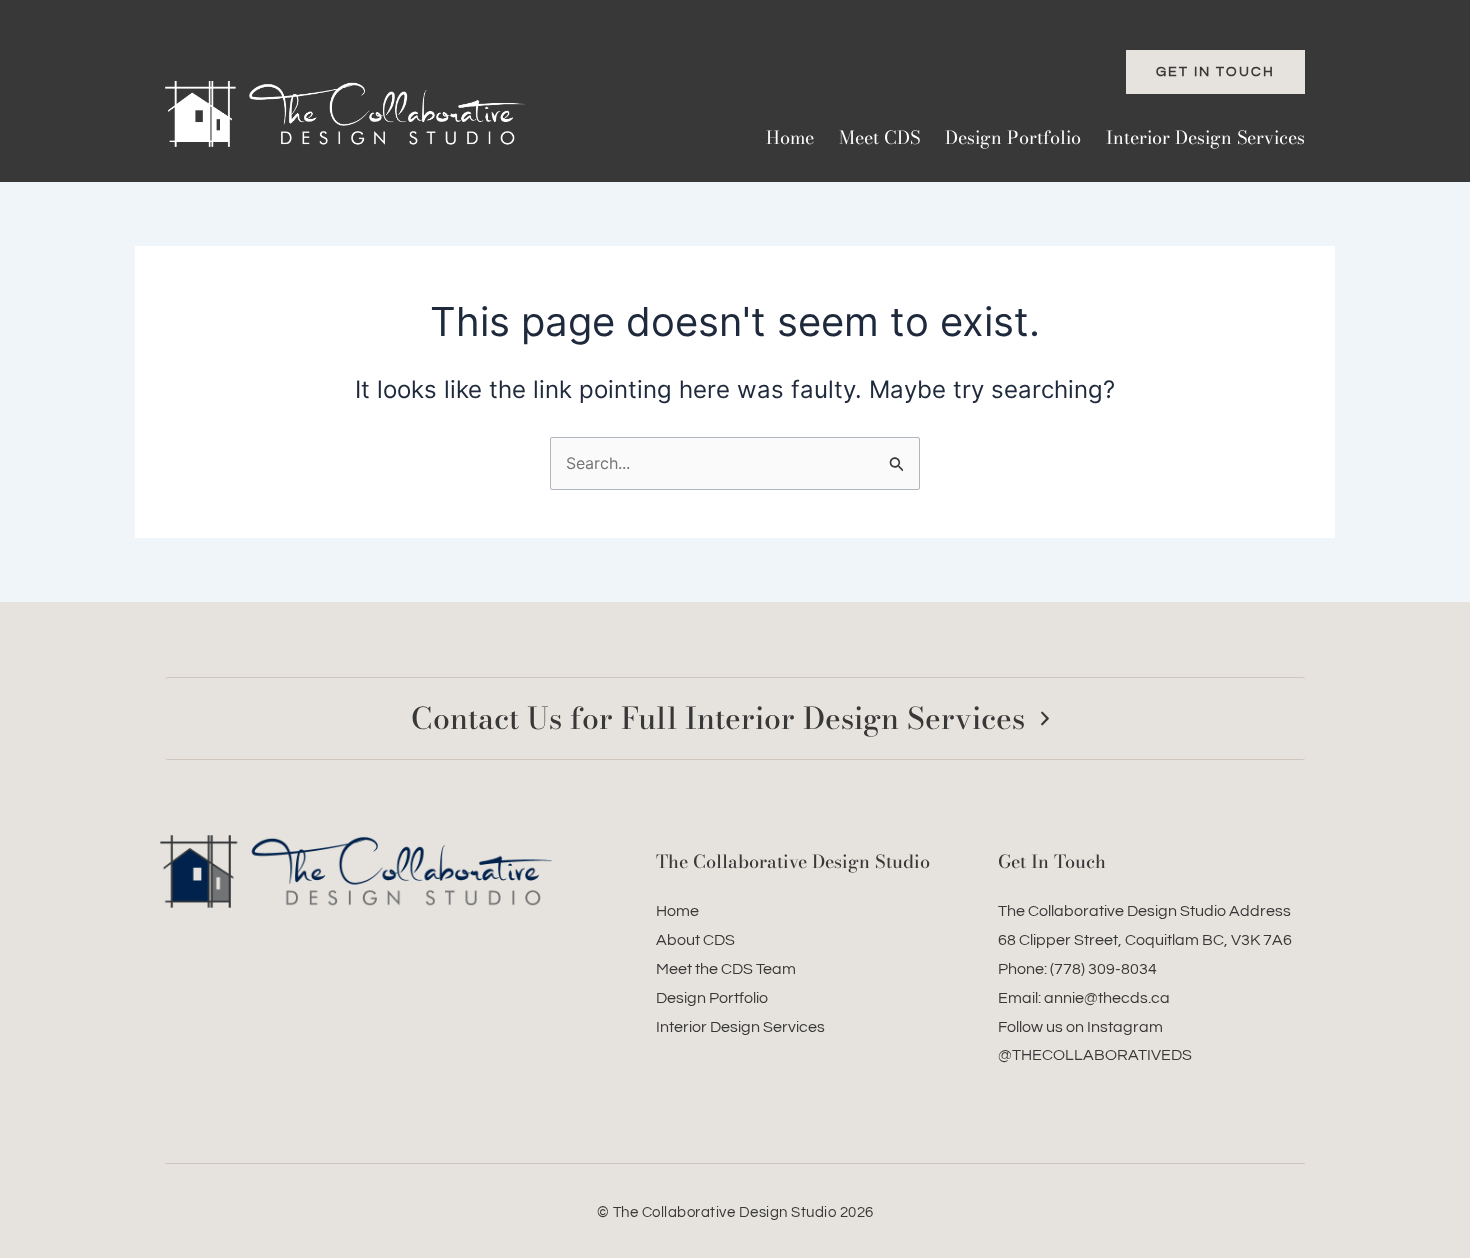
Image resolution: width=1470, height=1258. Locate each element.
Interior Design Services (1205, 137)
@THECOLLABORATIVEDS (1095, 1055)
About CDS (695, 940)
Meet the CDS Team (726, 969)
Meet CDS (879, 137)
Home (790, 137)
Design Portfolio (1013, 137)
